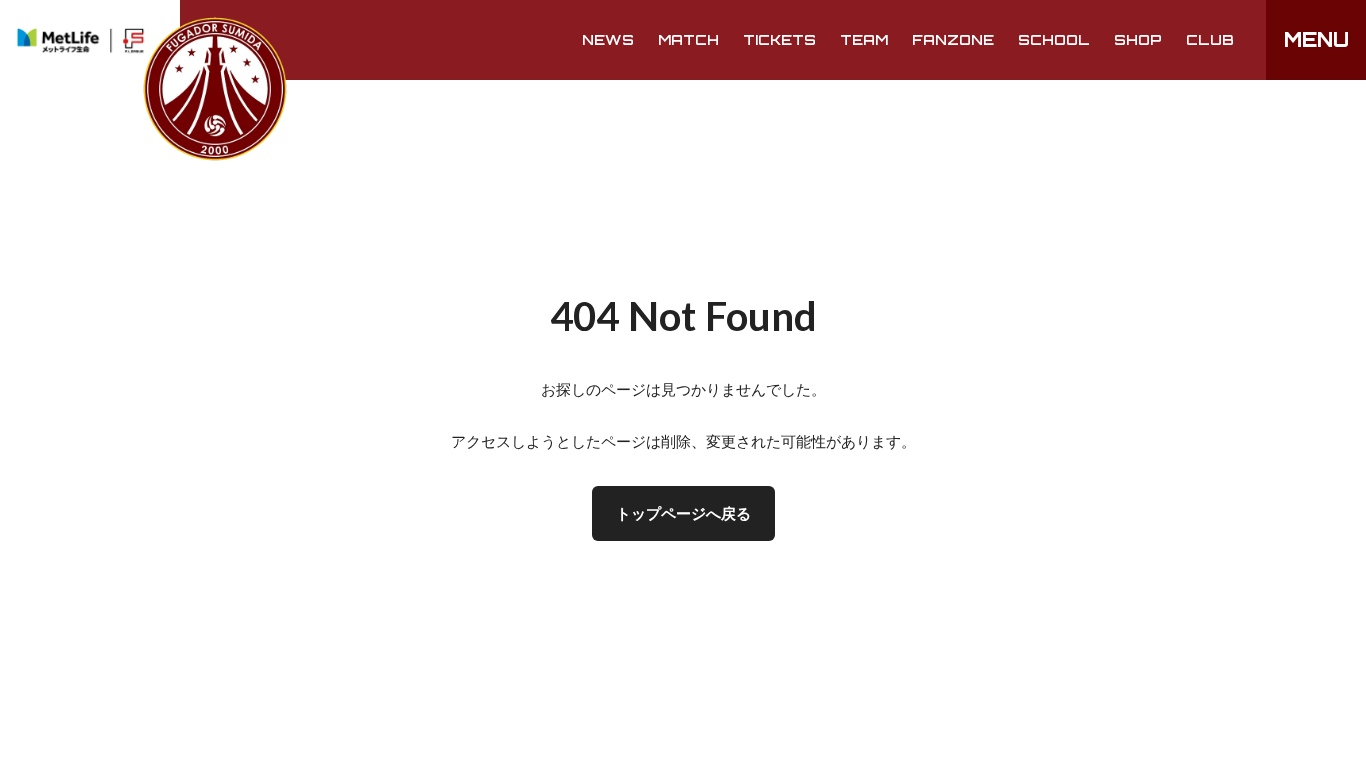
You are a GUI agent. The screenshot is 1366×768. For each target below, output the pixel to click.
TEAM (864, 39)
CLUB (1210, 39)
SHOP (1138, 39)
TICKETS (779, 39)
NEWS (608, 39)
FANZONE (953, 39)
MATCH (688, 39)
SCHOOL (1054, 39)
